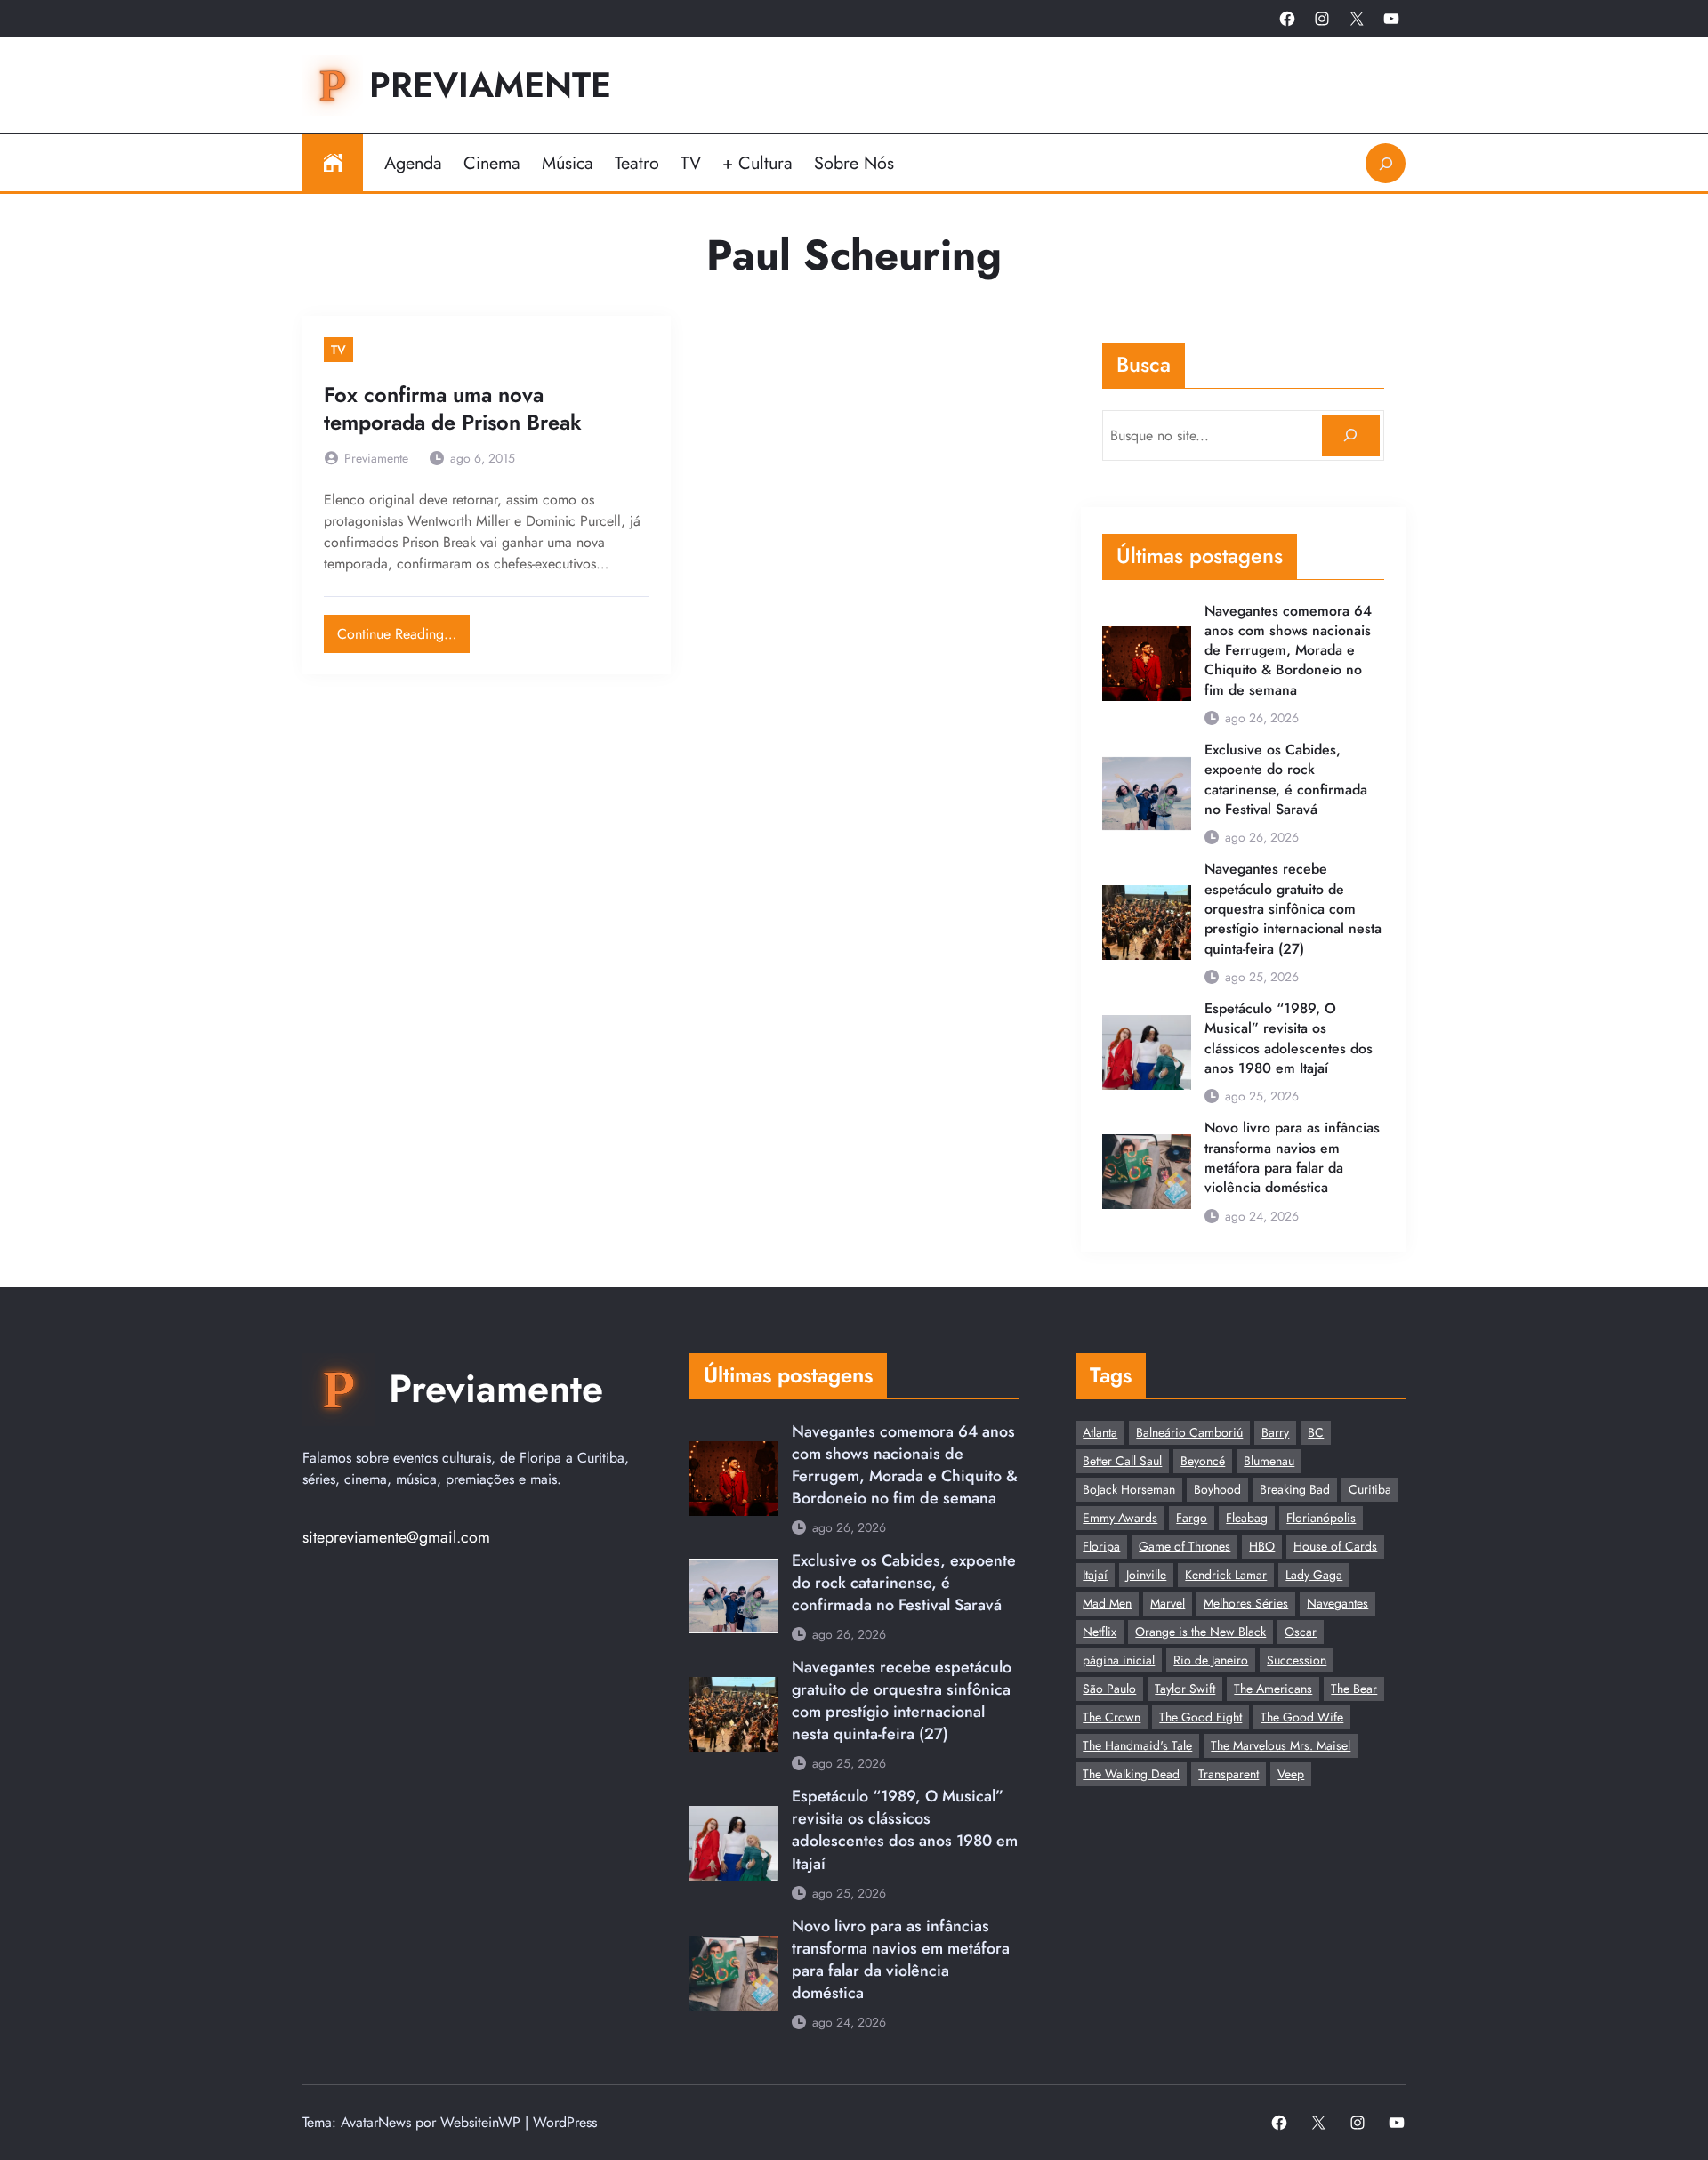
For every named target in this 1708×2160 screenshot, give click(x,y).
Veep (1291, 1774)
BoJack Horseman (1129, 1489)
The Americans (1273, 1689)
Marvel (1168, 1603)
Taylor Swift (1185, 1689)
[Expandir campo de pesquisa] (1386, 163)
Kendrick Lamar (1226, 1575)
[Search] (1351, 435)
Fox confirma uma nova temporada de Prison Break (453, 409)
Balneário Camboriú (1189, 1432)
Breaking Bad (1295, 1489)
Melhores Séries (1246, 1603)
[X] (1357, 19)
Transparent (1229, 1774)
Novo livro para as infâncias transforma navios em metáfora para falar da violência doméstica (1292, 1158)
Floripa (1101, 1546)
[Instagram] (1322, 19)
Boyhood (1217, 1489)
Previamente (490, 85)
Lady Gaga (1314, 1575)
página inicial (1119, 1660)
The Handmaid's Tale (1137, 1745)
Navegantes (1337, 1603)
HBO (1262, 1546)
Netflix (1100, 1632)
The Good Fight (1200, 1717)
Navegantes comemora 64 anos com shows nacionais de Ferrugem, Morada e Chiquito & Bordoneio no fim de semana (1288, 651)
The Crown (1112, 1717)
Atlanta (1100, 1432)
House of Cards (1335, 1546)
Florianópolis (1321, 1518)
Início (333, 163)
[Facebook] (1287, 19)
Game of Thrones (1184, 1546)
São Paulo (1109, 1689)
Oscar (1301, 1632)
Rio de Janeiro (1211, 1660)
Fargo (1192, 1518)
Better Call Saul (1122, 1461)
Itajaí (1095, 1575)
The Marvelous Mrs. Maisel (1281, 1745)
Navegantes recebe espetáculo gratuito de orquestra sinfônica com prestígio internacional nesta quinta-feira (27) (1293, 909)
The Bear (1354, 1689)
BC (1316, 1432)
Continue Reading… (403, 629)
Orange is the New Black (1200, 1632)
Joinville (1146, 1575)
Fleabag (1247, 1518)
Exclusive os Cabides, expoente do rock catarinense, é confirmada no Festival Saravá (1286, 780)
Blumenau (1269, 1461)
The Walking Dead (1131, 1774)
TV (338, 350)
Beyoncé (1203, 1461)
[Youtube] (1391, 19)
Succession (1297, 1660)
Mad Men (1107, 1603)
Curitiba (1370, 1489)
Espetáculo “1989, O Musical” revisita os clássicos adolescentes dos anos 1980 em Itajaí (1289, 1039)
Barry (1275, 1432)
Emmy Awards (1120, 1518)
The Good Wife (1302, 1717)
